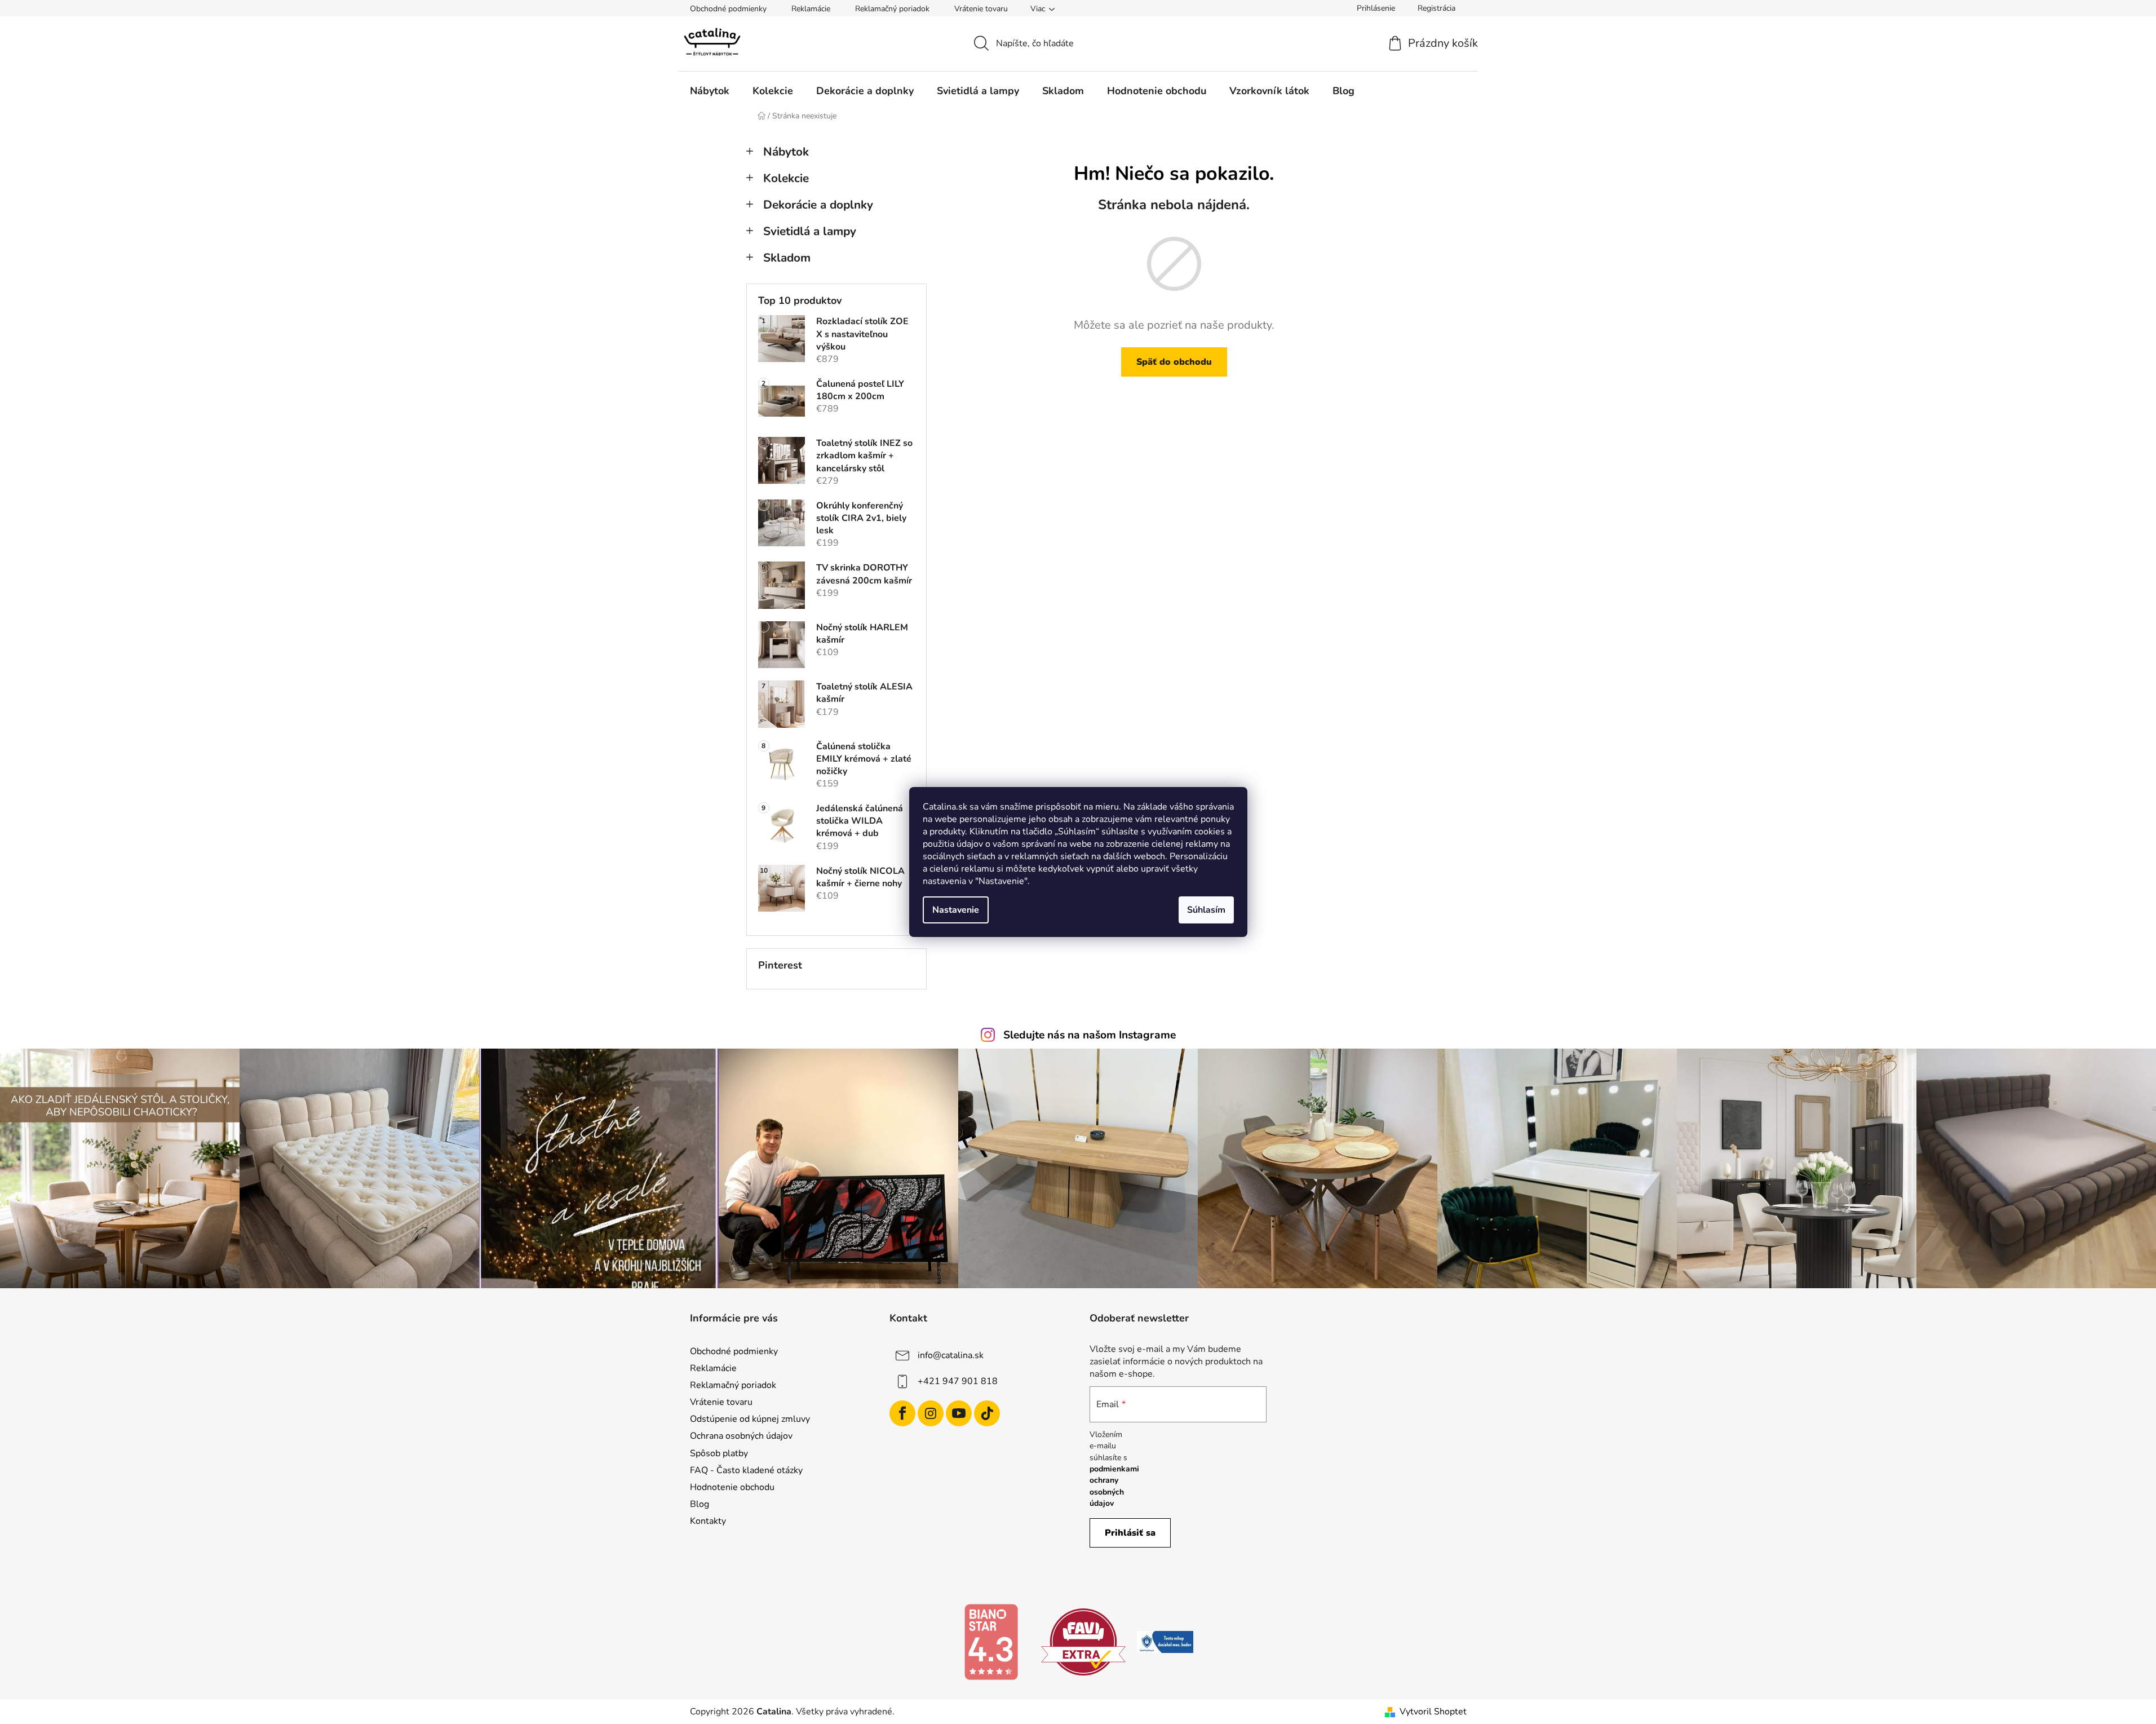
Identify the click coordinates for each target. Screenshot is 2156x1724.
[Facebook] (902, 1413)
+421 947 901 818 (958, 1381)
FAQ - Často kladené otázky (746, 1470)
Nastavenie (956, 910)
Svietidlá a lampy (810, 231)
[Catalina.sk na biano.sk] (991, 1641)
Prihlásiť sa (1130, 1533)
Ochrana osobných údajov (741, 1436)
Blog (700, 1504)
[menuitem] (710, 91)
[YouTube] (959, 1413)
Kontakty (708, 1521)
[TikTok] (987, 1413)
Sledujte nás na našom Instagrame (1090, 1035)
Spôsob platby (719, 1453)
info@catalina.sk (951, 1355)
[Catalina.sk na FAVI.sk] (1083, 1641)
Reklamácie (811, 9)
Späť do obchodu (1174, 362)
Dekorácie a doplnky (818, 205)
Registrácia (1436, 8)
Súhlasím (1206, 910)
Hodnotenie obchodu (732, 1487)
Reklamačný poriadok (892, 9)
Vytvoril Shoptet (1433, 1712)
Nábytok (786, 152)
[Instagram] (931, 1413)
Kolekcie (786, 178)
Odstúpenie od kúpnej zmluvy (750, 1419)
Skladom (787, 258)
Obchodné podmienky (728, 9)
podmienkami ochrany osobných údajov (1114, 1486)
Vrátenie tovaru (981, 9)
